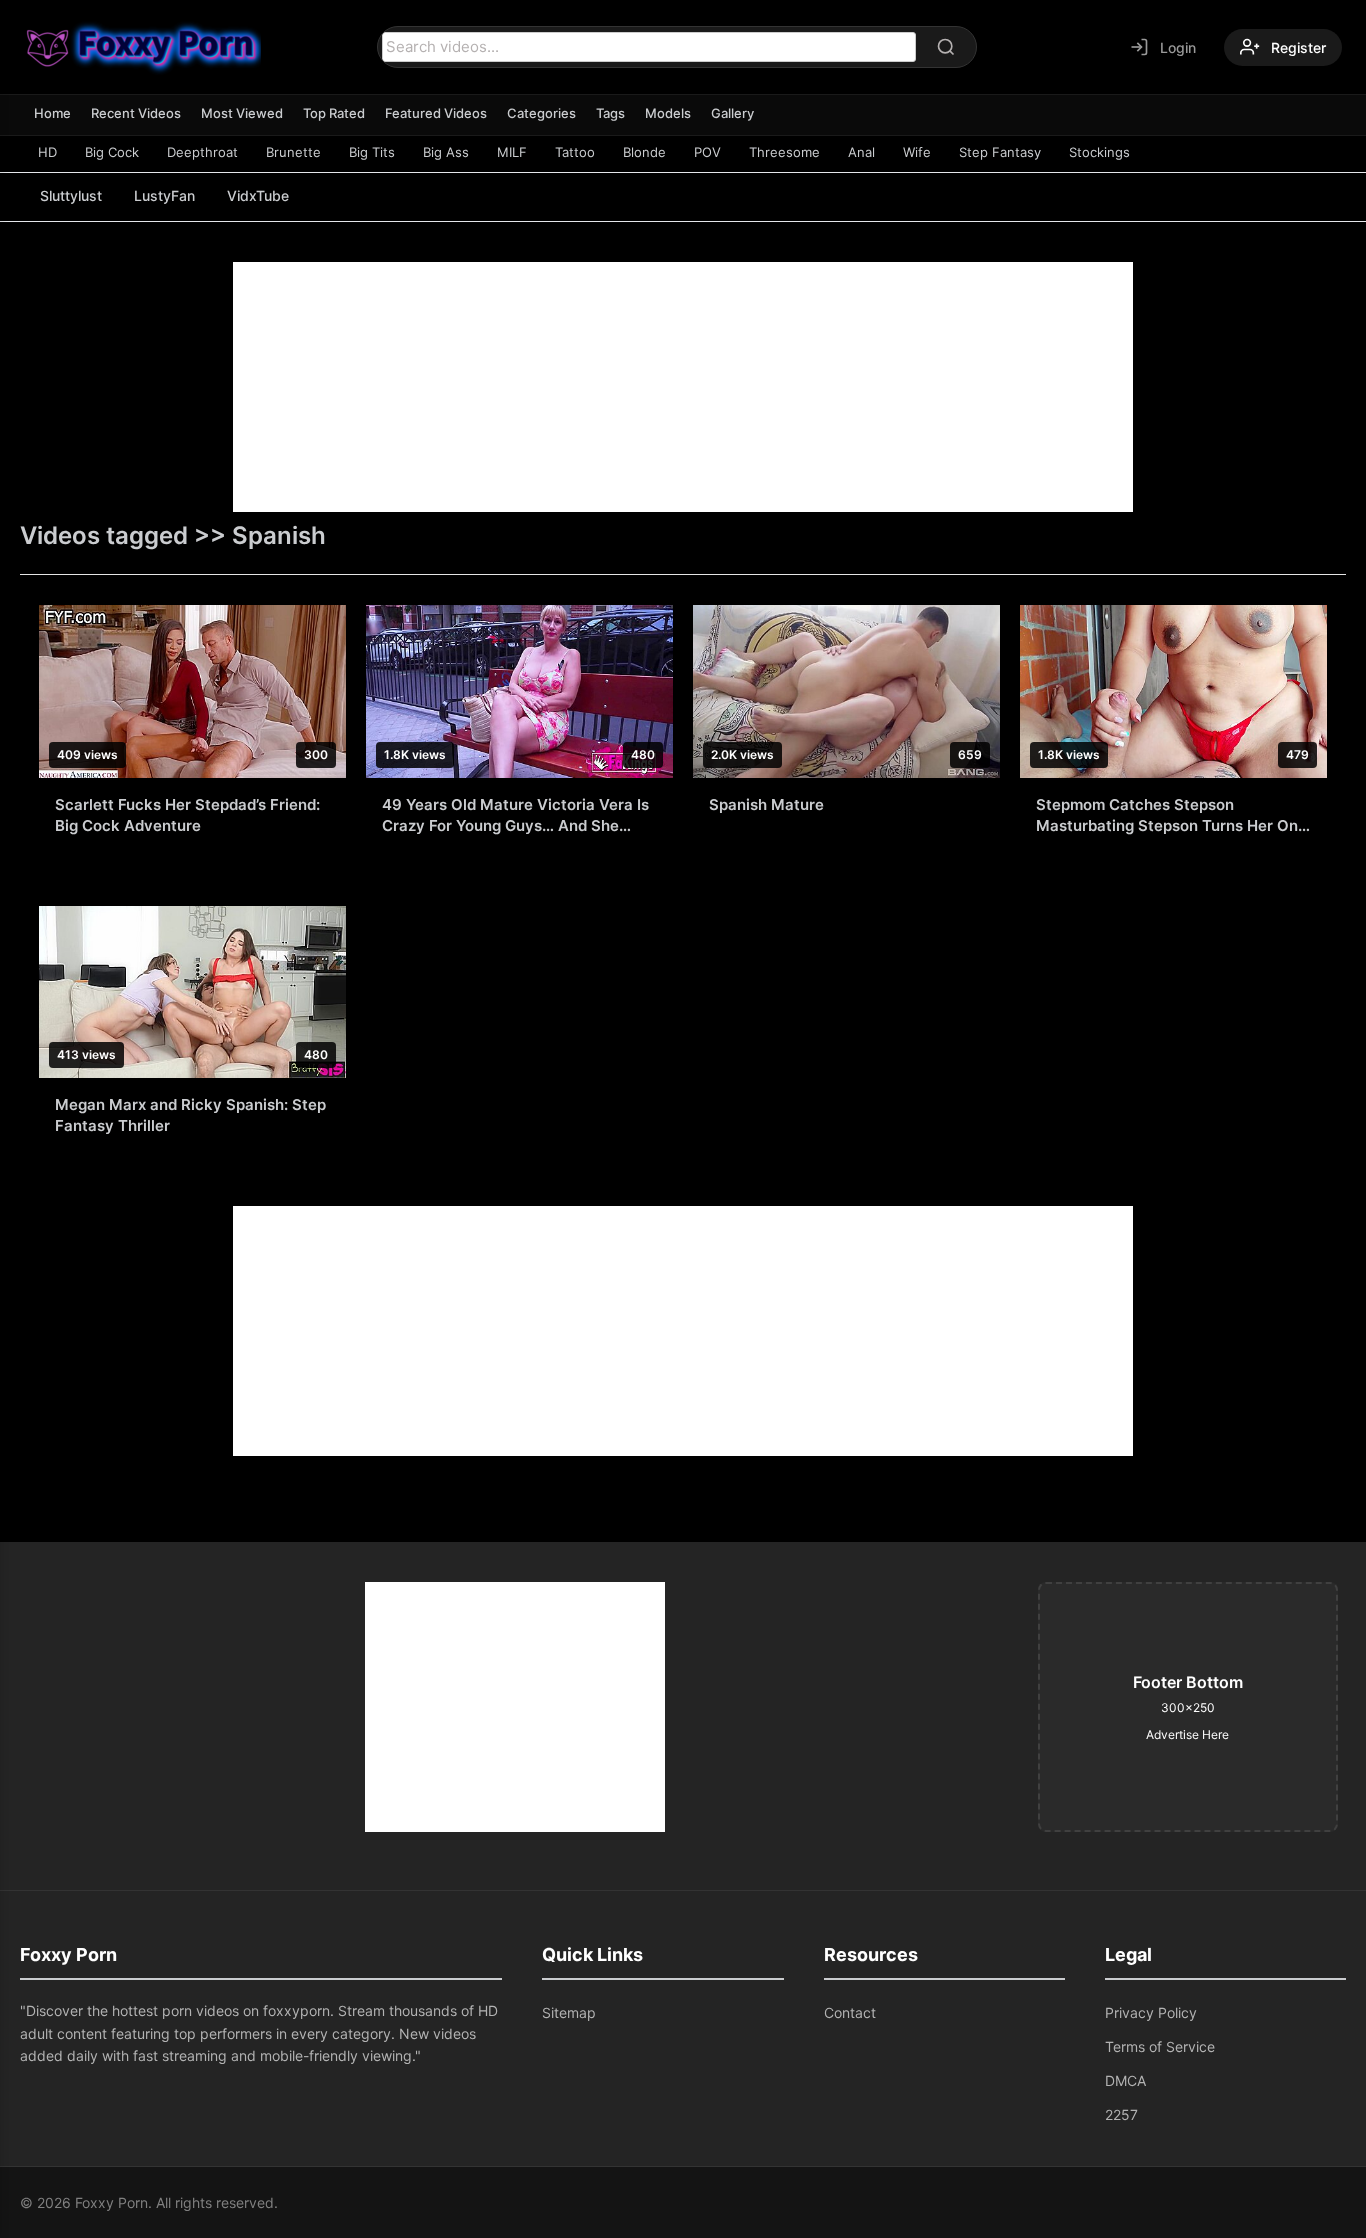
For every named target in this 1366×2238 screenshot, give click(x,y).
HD (47, 152)
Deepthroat (202, 152)
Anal (861, 152)
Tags (610, 113)
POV (707, 152)
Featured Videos (436, 113)
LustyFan (164, 195)
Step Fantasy (1000, 152)
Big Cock (112, 152)
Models (668, 113)
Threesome (784, 152)
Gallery (732, 113)
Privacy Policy (1151, 2012)
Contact (850, 2012)
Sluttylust (71, 195)
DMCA (1125, 2080)
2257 (1121, 2114)
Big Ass (446, 152)
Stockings (1099, 152)
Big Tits (372, 152)
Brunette (293, 152)
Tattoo (575, 152)
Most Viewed (242, 113)
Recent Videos (136, 113)
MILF (512, 152)
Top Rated (334, 113)
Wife (917, 152)
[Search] (946, 47)
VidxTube (258, 195)
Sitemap (569, 2012)
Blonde (644, 152)
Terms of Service (1160, 2046)
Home (52, 113)
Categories (541, 113)
